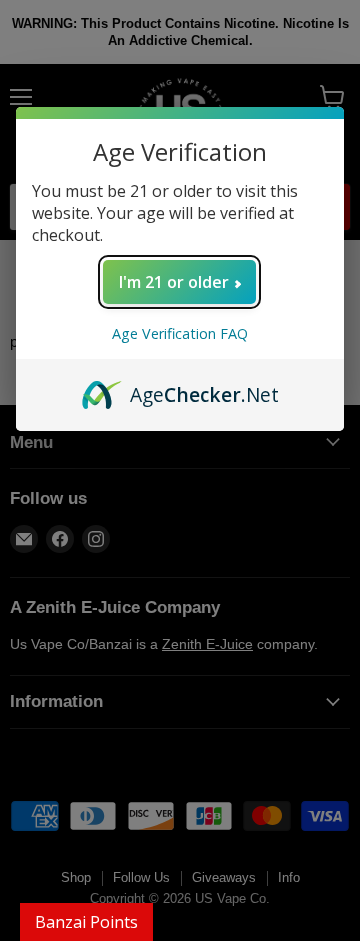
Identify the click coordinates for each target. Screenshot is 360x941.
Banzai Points (86, 922)
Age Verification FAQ (180, 333)
